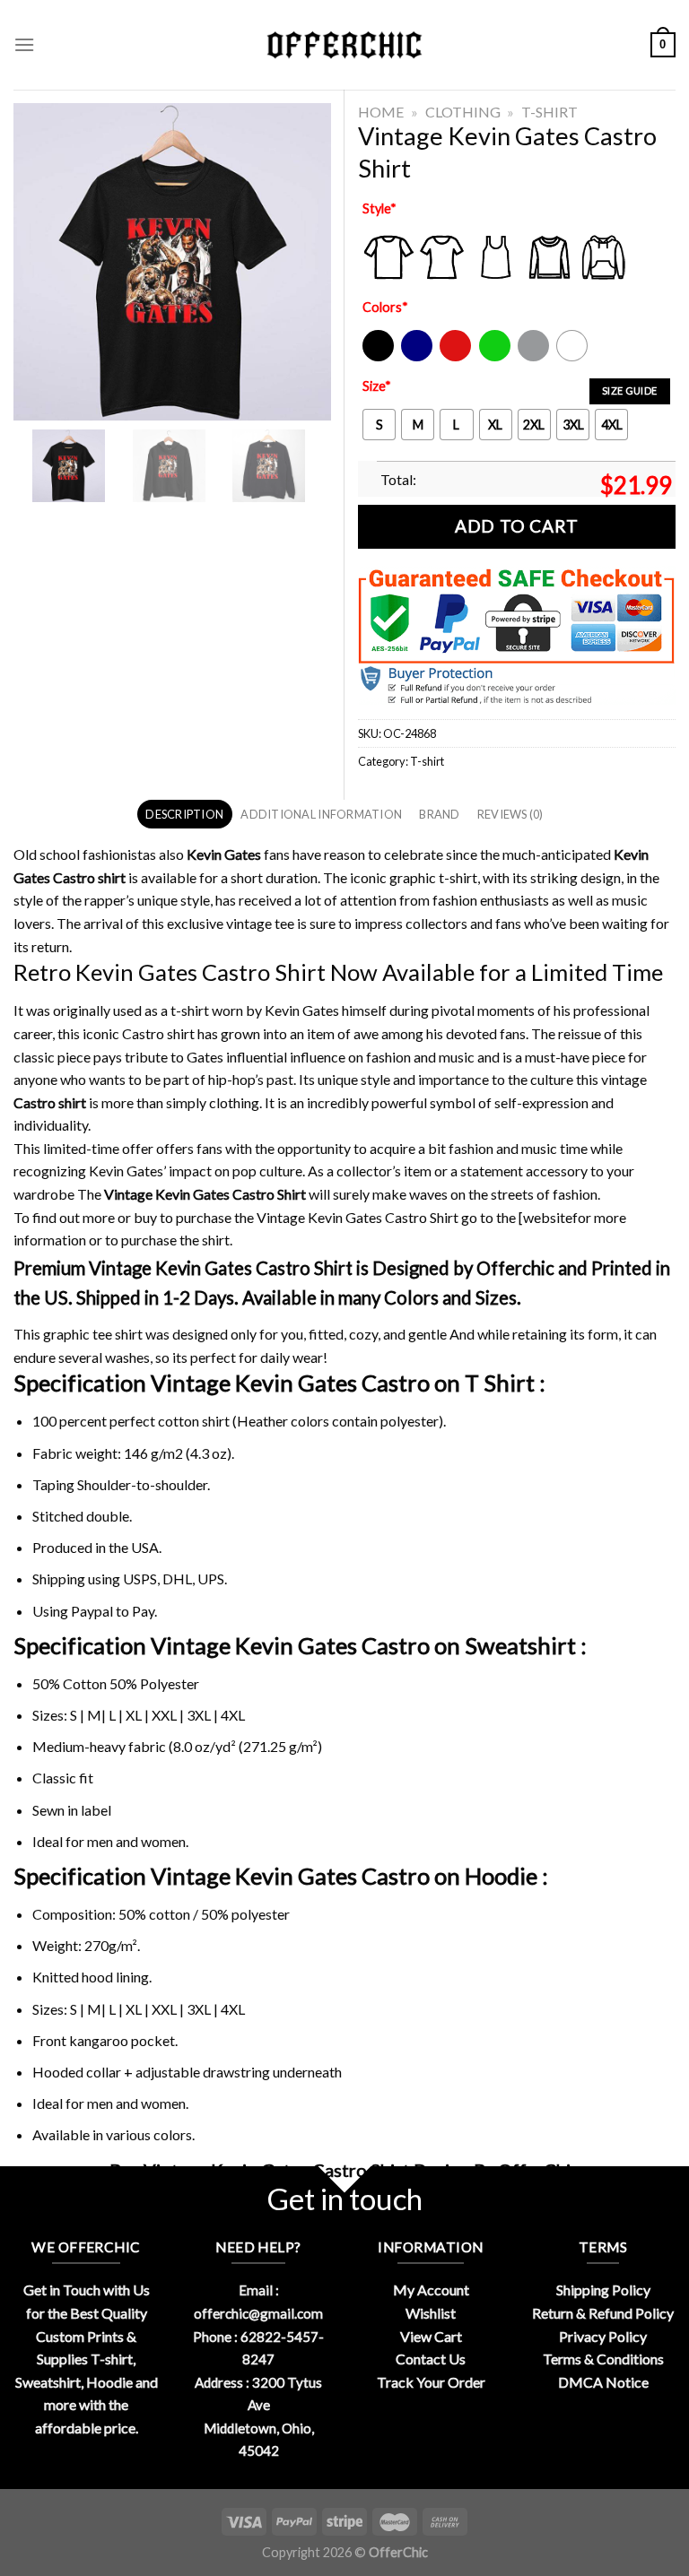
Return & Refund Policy (603, 2313)
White (574, 357)
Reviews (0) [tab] (510, 814)
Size (377, 386)
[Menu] (24, 44)
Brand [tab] (439, 814)
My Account (431, 2290)
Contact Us (431, 2359)
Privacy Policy (603, 2336)
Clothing (463, 112)
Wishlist (431, 2313)
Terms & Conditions (603, 2359)
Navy (415, 357)
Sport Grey (534, 357)
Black (377, 357)
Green (497, 357)
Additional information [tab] (321, 814)
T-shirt (549, 112)
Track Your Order (431, 2382)
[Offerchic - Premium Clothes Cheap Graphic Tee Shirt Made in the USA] (344, 45)
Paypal (92, 1611)
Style (379, 208)
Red (451, 357)
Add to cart (516, 526)
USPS (140, 1579)
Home (381, 112)
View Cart (431, 2336)
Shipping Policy (603, 2290)
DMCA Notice (603, 2382)
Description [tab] (184, 814)
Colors (385, 307)
